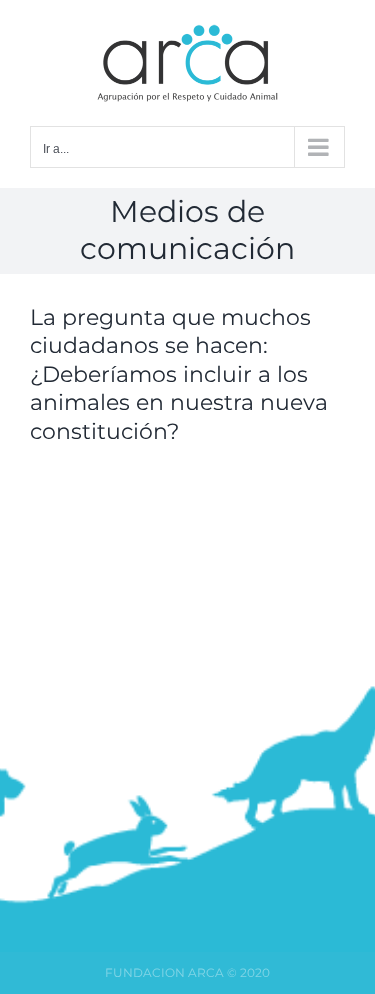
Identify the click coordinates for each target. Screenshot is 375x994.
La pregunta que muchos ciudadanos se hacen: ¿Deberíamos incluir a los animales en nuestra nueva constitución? (179, 374)
